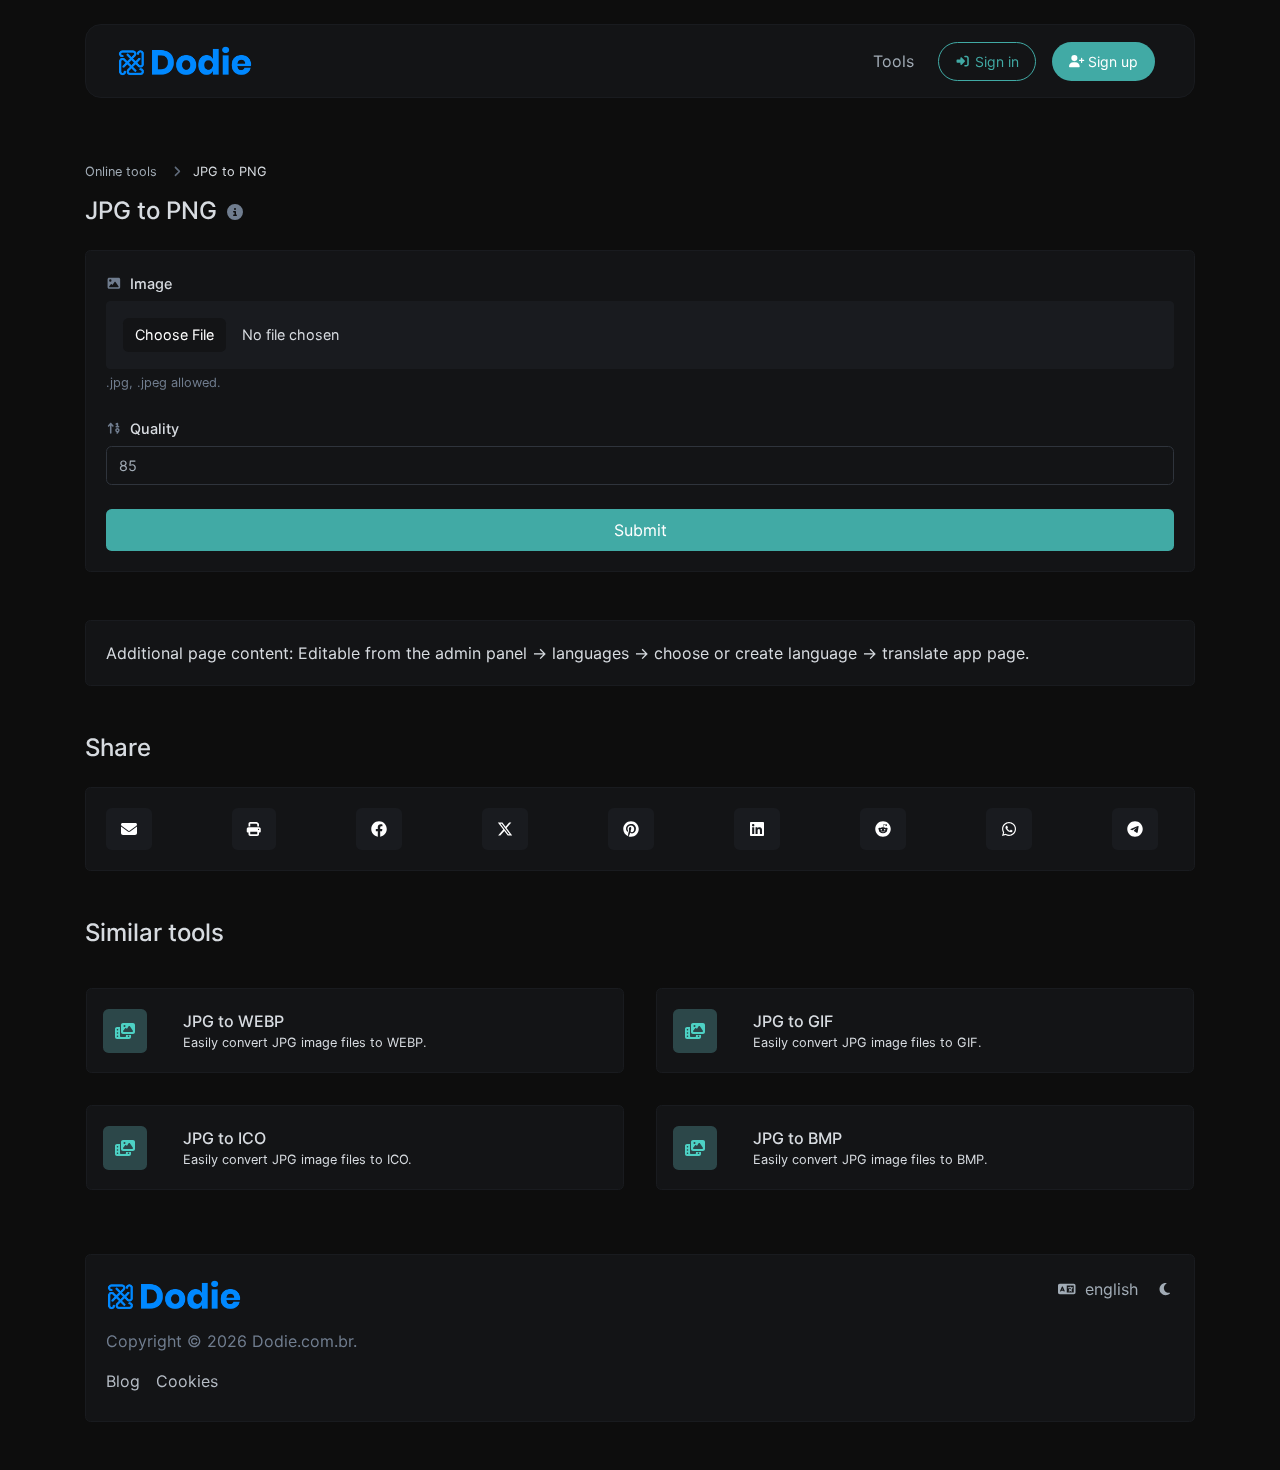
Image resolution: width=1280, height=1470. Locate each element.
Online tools (121, 171)
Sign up (1111, 61)
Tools (893, 61)
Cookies (187, 1381)
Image (149, 283)
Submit (640, 530)
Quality (152, 428)
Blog (123, 1381)
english (1109, 1289)
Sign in (995, 61)
